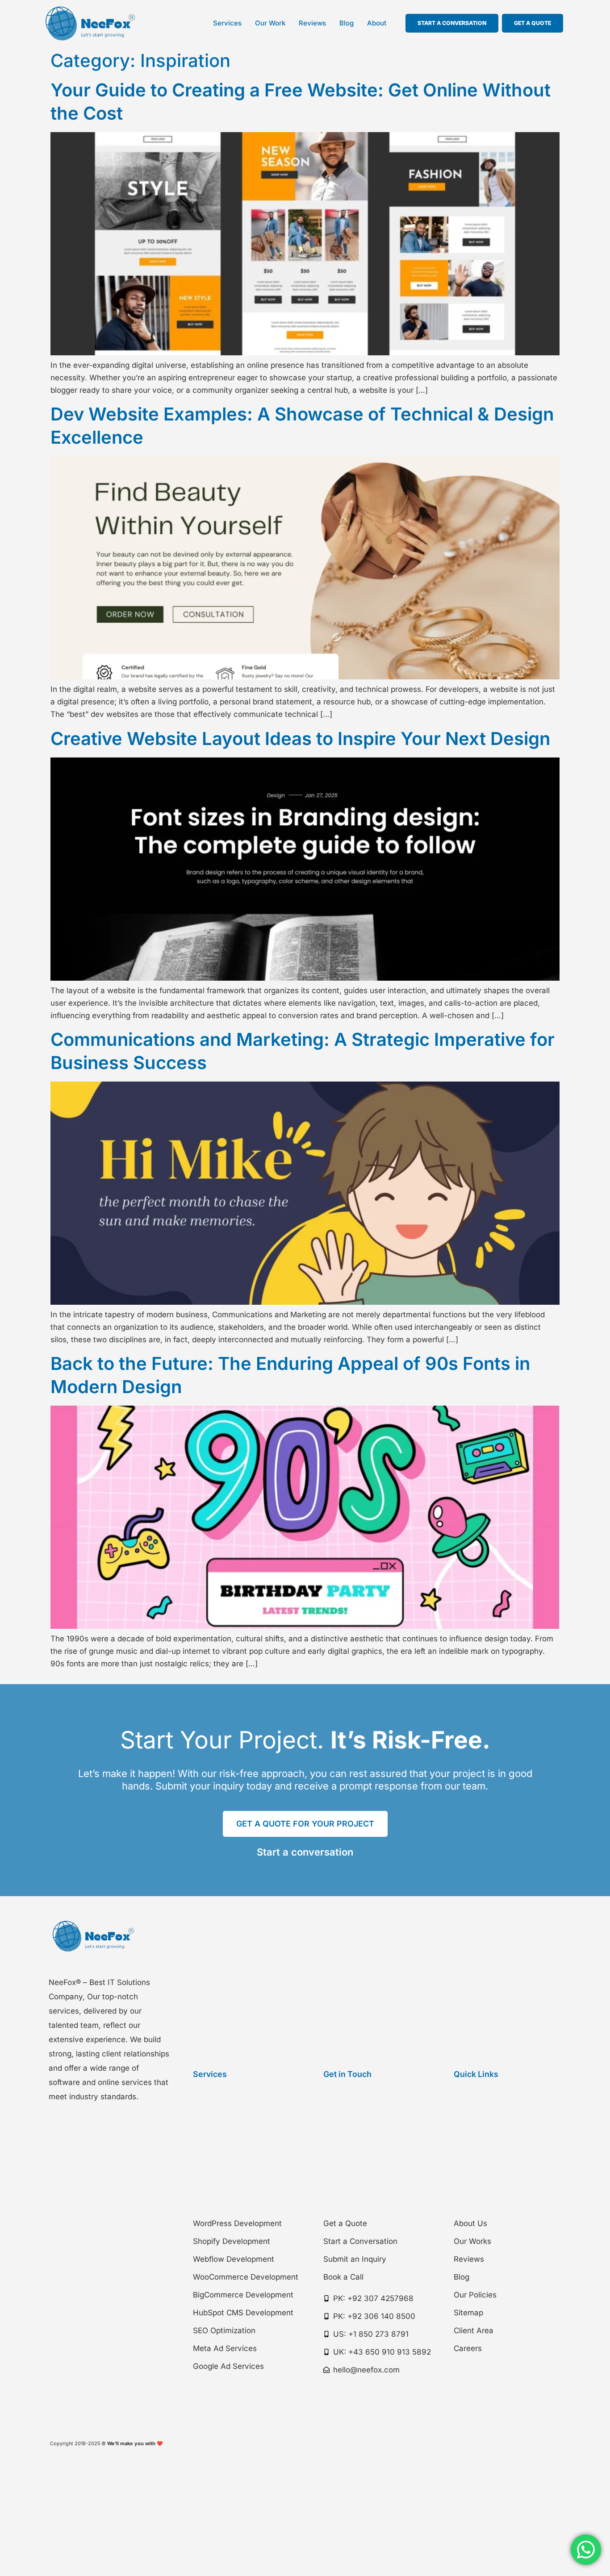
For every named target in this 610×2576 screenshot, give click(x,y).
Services (227, 23)
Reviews (312, 23)
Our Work (270, 23)
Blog (347, 23)
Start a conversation (305, 1852)
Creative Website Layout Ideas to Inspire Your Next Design (300, 739)
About (377, 23)
